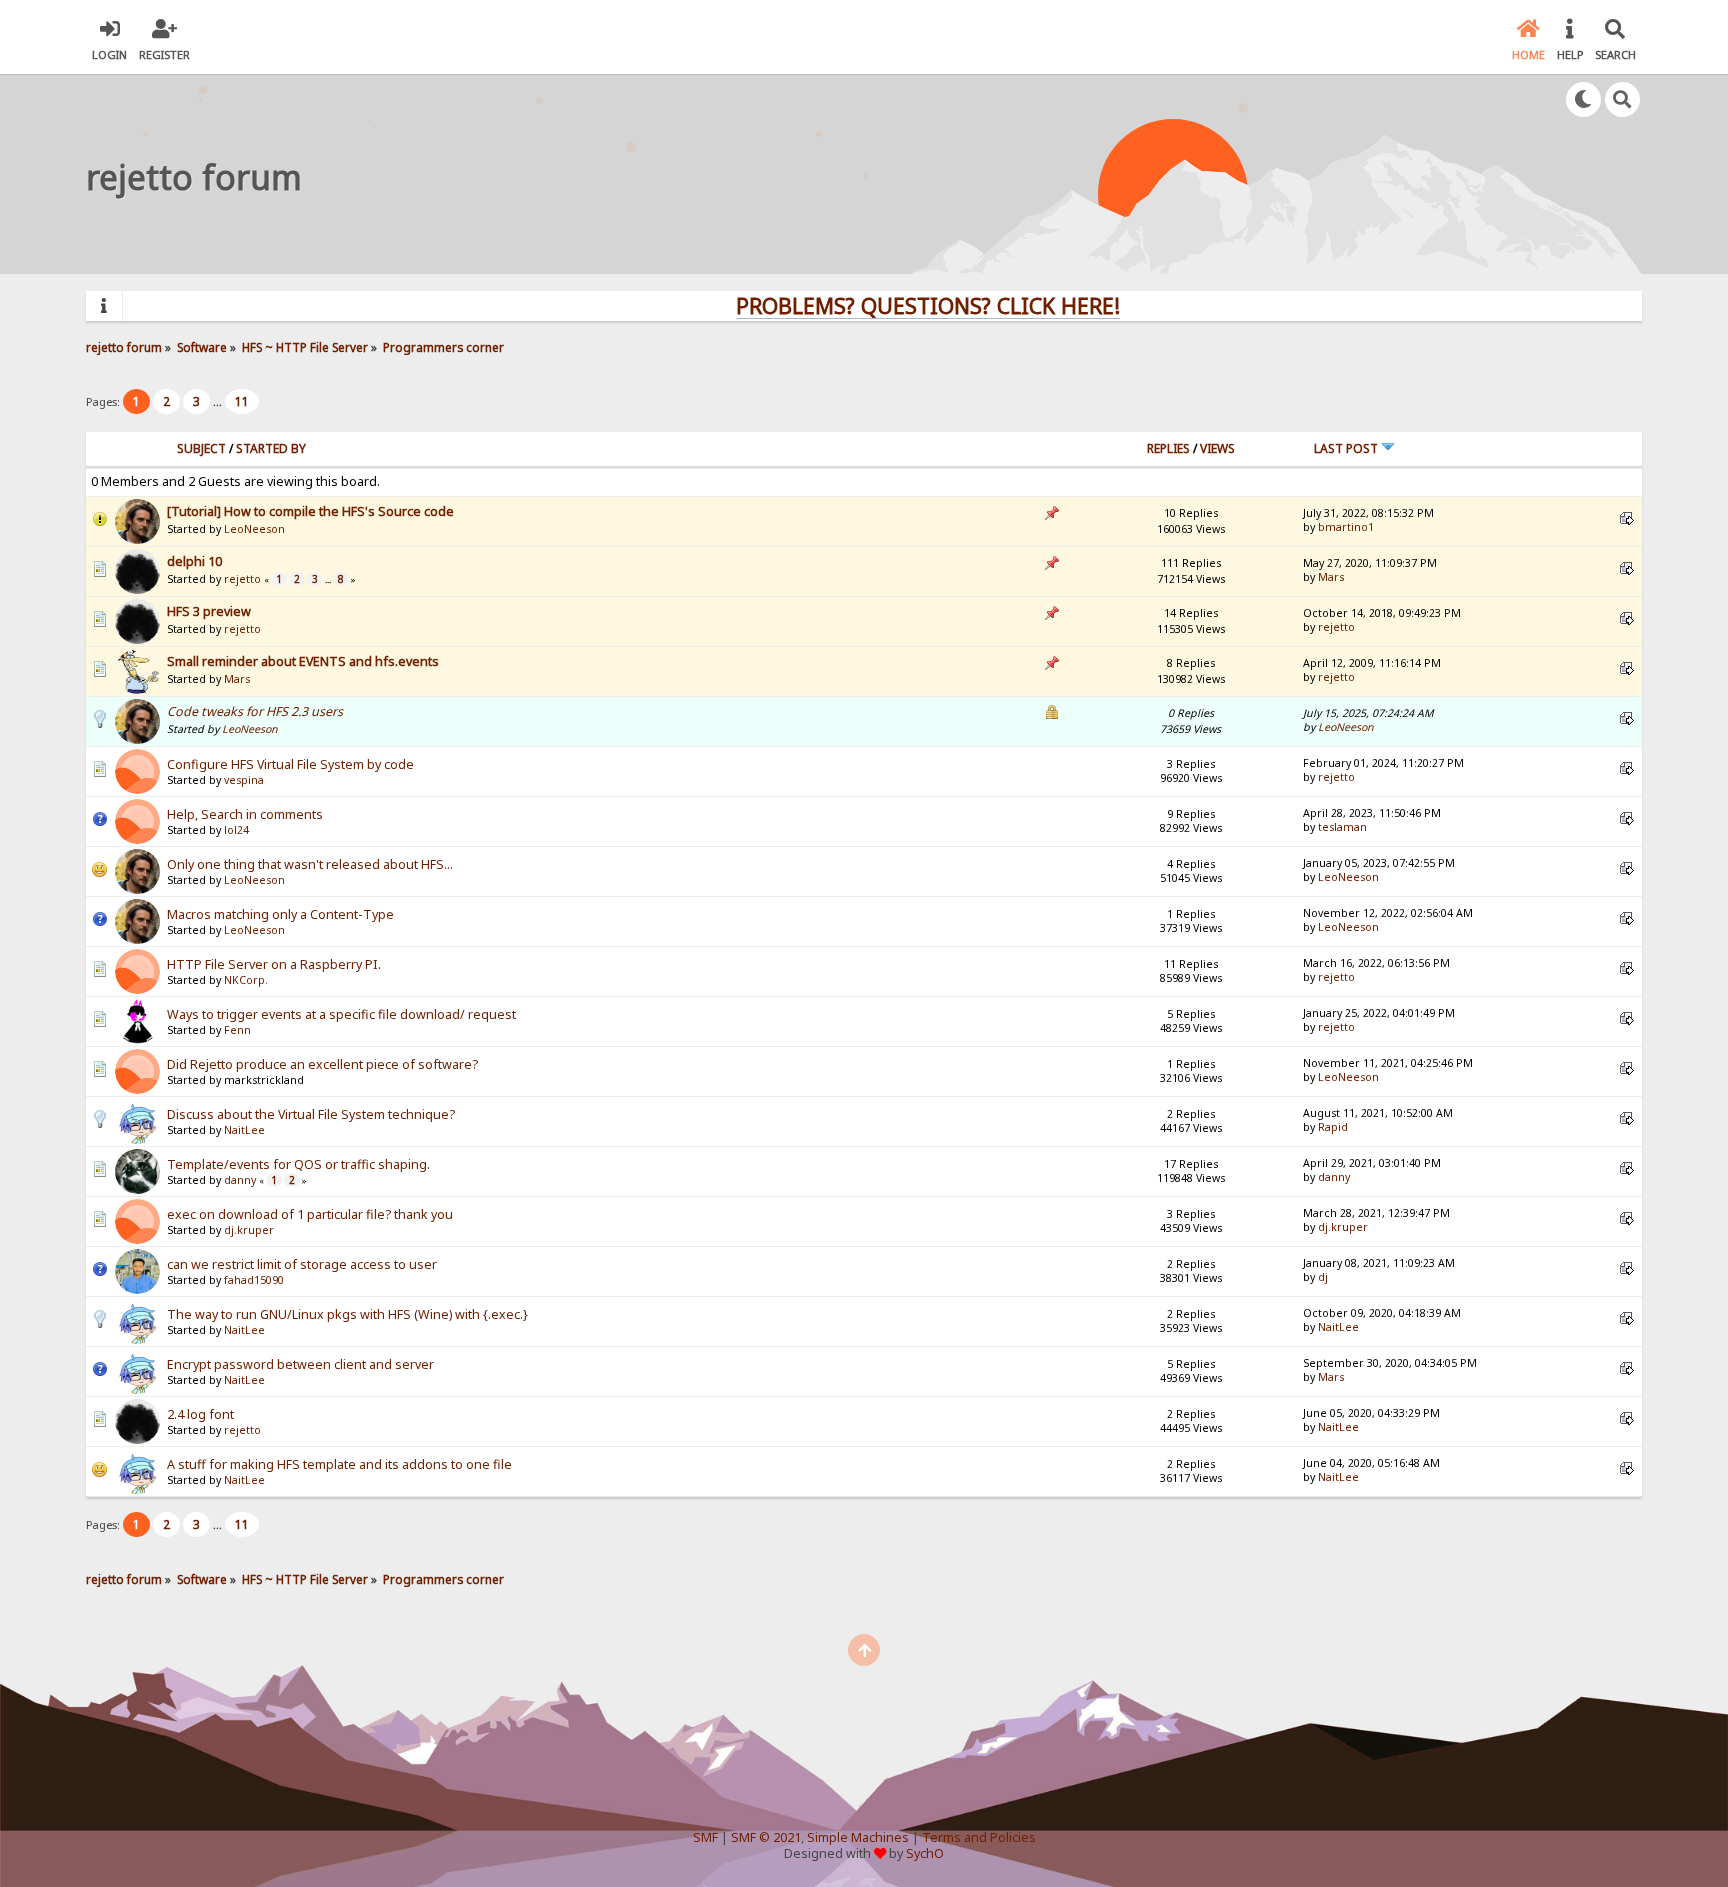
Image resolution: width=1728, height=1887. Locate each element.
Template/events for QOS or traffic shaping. (298, 1164)
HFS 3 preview (209, 611)
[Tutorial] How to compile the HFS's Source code (310, 511)
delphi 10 (194, 561)
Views (1217, 448)
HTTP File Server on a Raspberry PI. (274, 964)
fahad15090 (254, 1280)
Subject (201, 448)
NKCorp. (246, 980)
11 (242, 401)
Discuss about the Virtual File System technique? (311, 1114)
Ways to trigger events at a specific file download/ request (341, 1014)
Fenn (237, 1030)
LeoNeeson (254, 529)
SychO (925, 1853)
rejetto (242, 579)
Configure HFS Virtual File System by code (290, 764)
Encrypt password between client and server (300, 1364)
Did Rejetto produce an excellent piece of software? (322, 1064)
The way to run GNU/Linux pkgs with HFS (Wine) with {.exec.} (347, 1314)
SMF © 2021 (766, 1837)
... (219, 401)
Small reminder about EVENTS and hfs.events (303, 661)
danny (240, 1180)
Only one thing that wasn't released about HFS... (310, 864)
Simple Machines (858, 1837)
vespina (244, 780)
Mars (1331, 577)
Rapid (1333, 1127)
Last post (1347, 448)
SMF (705, 1837)
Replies (1168, 448)
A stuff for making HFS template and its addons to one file (339, 1464)
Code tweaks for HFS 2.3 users (255, 711)
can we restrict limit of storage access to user (302, 1264)
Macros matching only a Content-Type (280, 914)
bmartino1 (1346, 527)
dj (1323, 1277)
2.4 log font (200, 1414)
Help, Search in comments (245, 814)
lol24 (236, 830)
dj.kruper (249, 1230)
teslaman (1342, 827)
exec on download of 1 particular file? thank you (310, 1214)
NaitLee (244, 1130)
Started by (271, 448)
